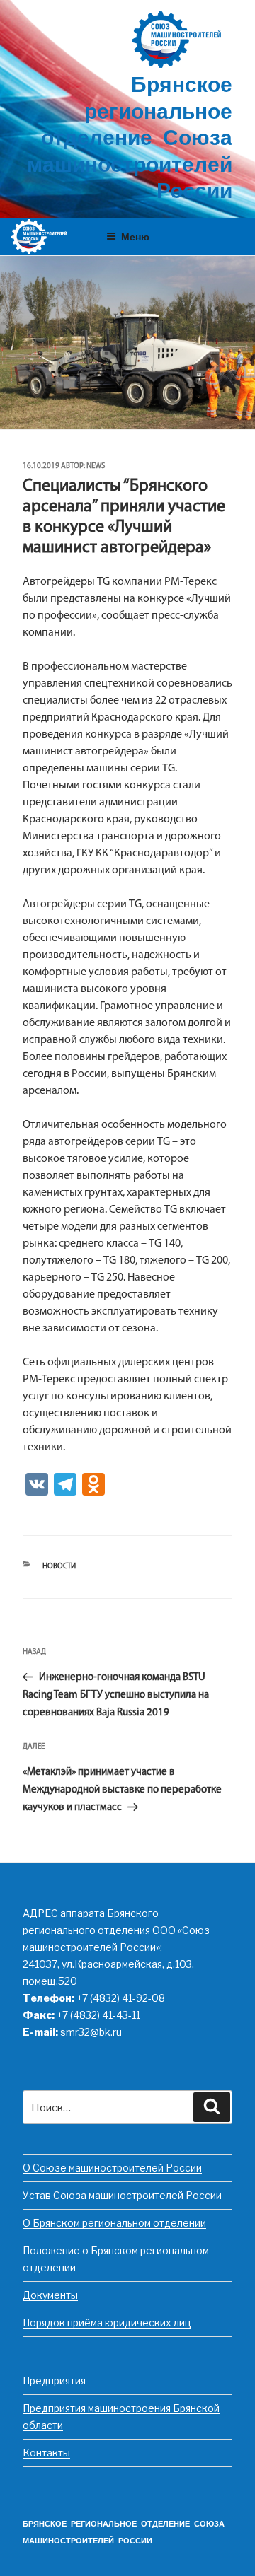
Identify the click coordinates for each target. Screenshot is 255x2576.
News (96, 466)
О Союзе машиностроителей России (112, 2168)
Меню (135, 236)
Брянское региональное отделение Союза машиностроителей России (130, 140)
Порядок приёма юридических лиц (107, 2323)
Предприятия (54, 2380)
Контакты (46, 2453)
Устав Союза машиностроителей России (122, 2195)
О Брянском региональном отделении (114, 2223)
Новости (59, 1567)
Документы (50, 2295)
